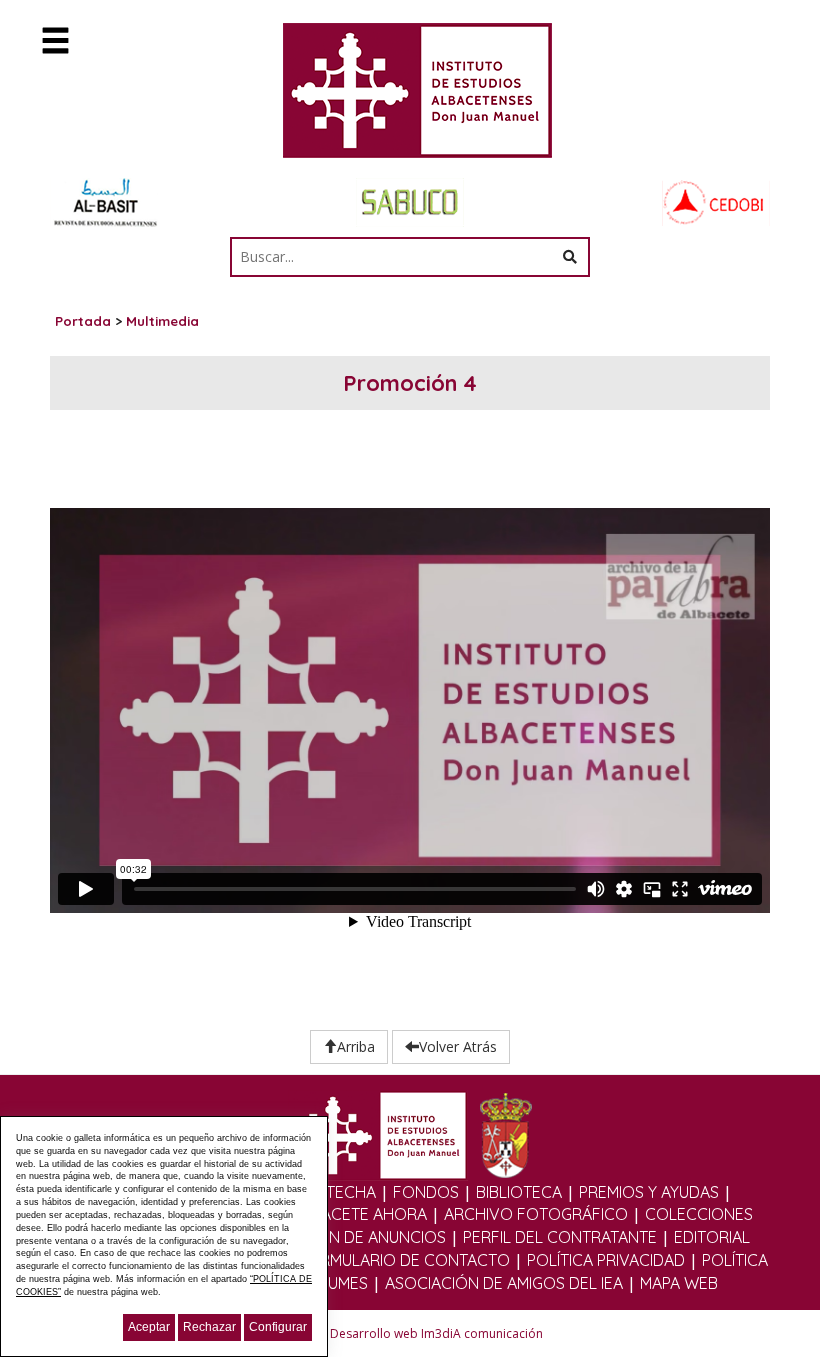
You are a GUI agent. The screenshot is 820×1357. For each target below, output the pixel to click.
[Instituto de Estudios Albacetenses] (410, 96)
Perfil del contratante (560, 1237)
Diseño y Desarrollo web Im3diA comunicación (410, 1333)
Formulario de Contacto (404, 1260)
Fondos (426, 1192)
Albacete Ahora (360, 1214)
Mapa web (679, 1283)
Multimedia (162, 321)
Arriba (356, 1046)
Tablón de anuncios (363, 1237)
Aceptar (149, 1327)
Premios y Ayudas (649, 1192)
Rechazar (209, 1327)
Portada (83, 321)
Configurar (278, 1327)
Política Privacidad (606, 1260)
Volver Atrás (458, 1046)
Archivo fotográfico (536, 1214)
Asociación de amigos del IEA (504, 1283)
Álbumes (334, 1283)
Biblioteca (519, 1192)
